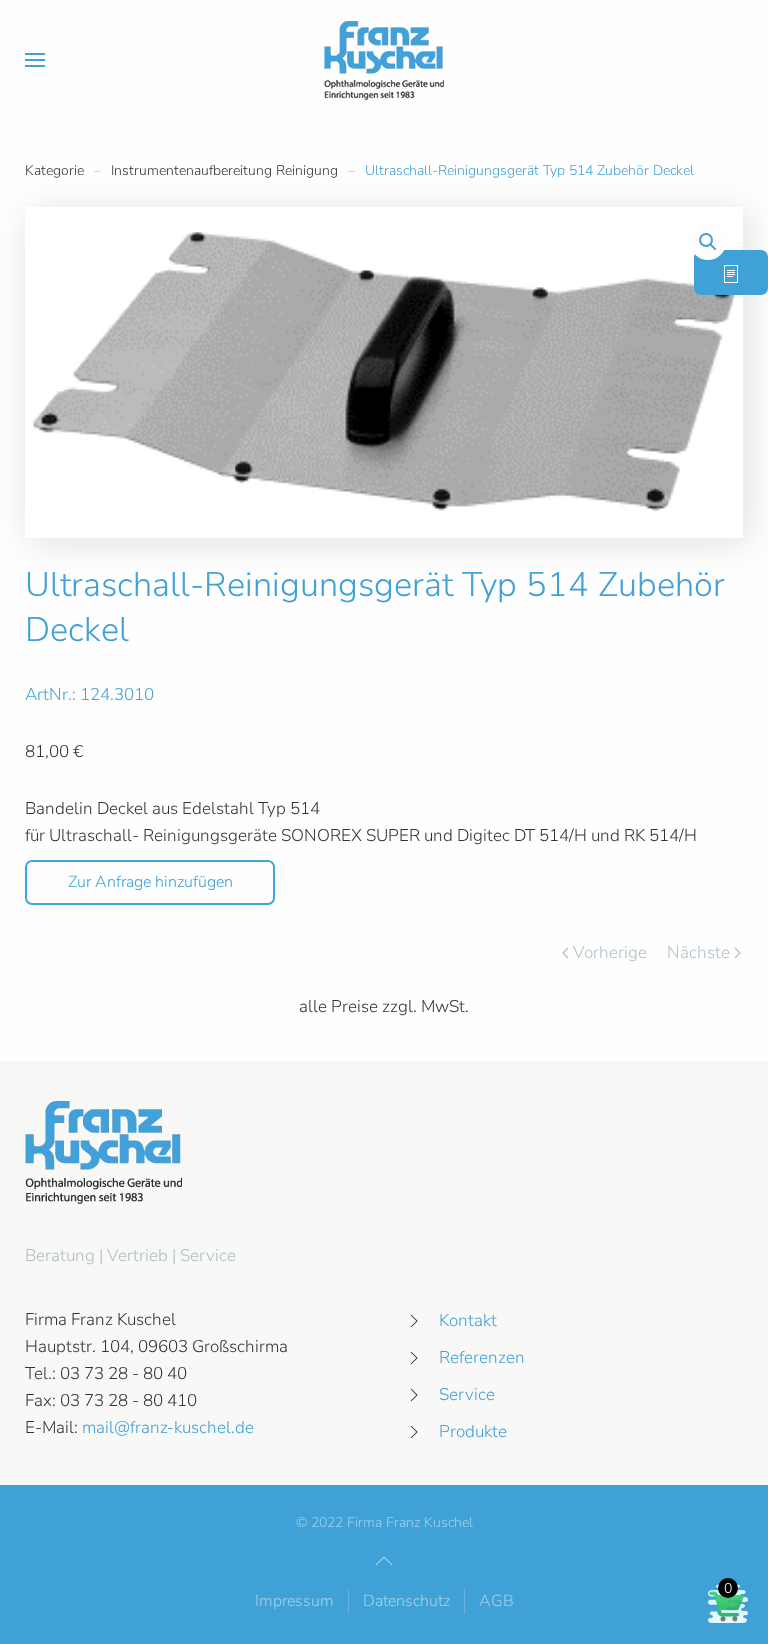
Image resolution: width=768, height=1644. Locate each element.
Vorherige (610, 952)
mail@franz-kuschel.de (168, 1427)
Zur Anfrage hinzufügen (150, 882)
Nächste (698, 952)
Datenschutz (406, 1601)
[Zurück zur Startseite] (384, 60)
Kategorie (54, 170)
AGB (496, 1601)
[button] (35, 60)
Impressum (294, 1601)
